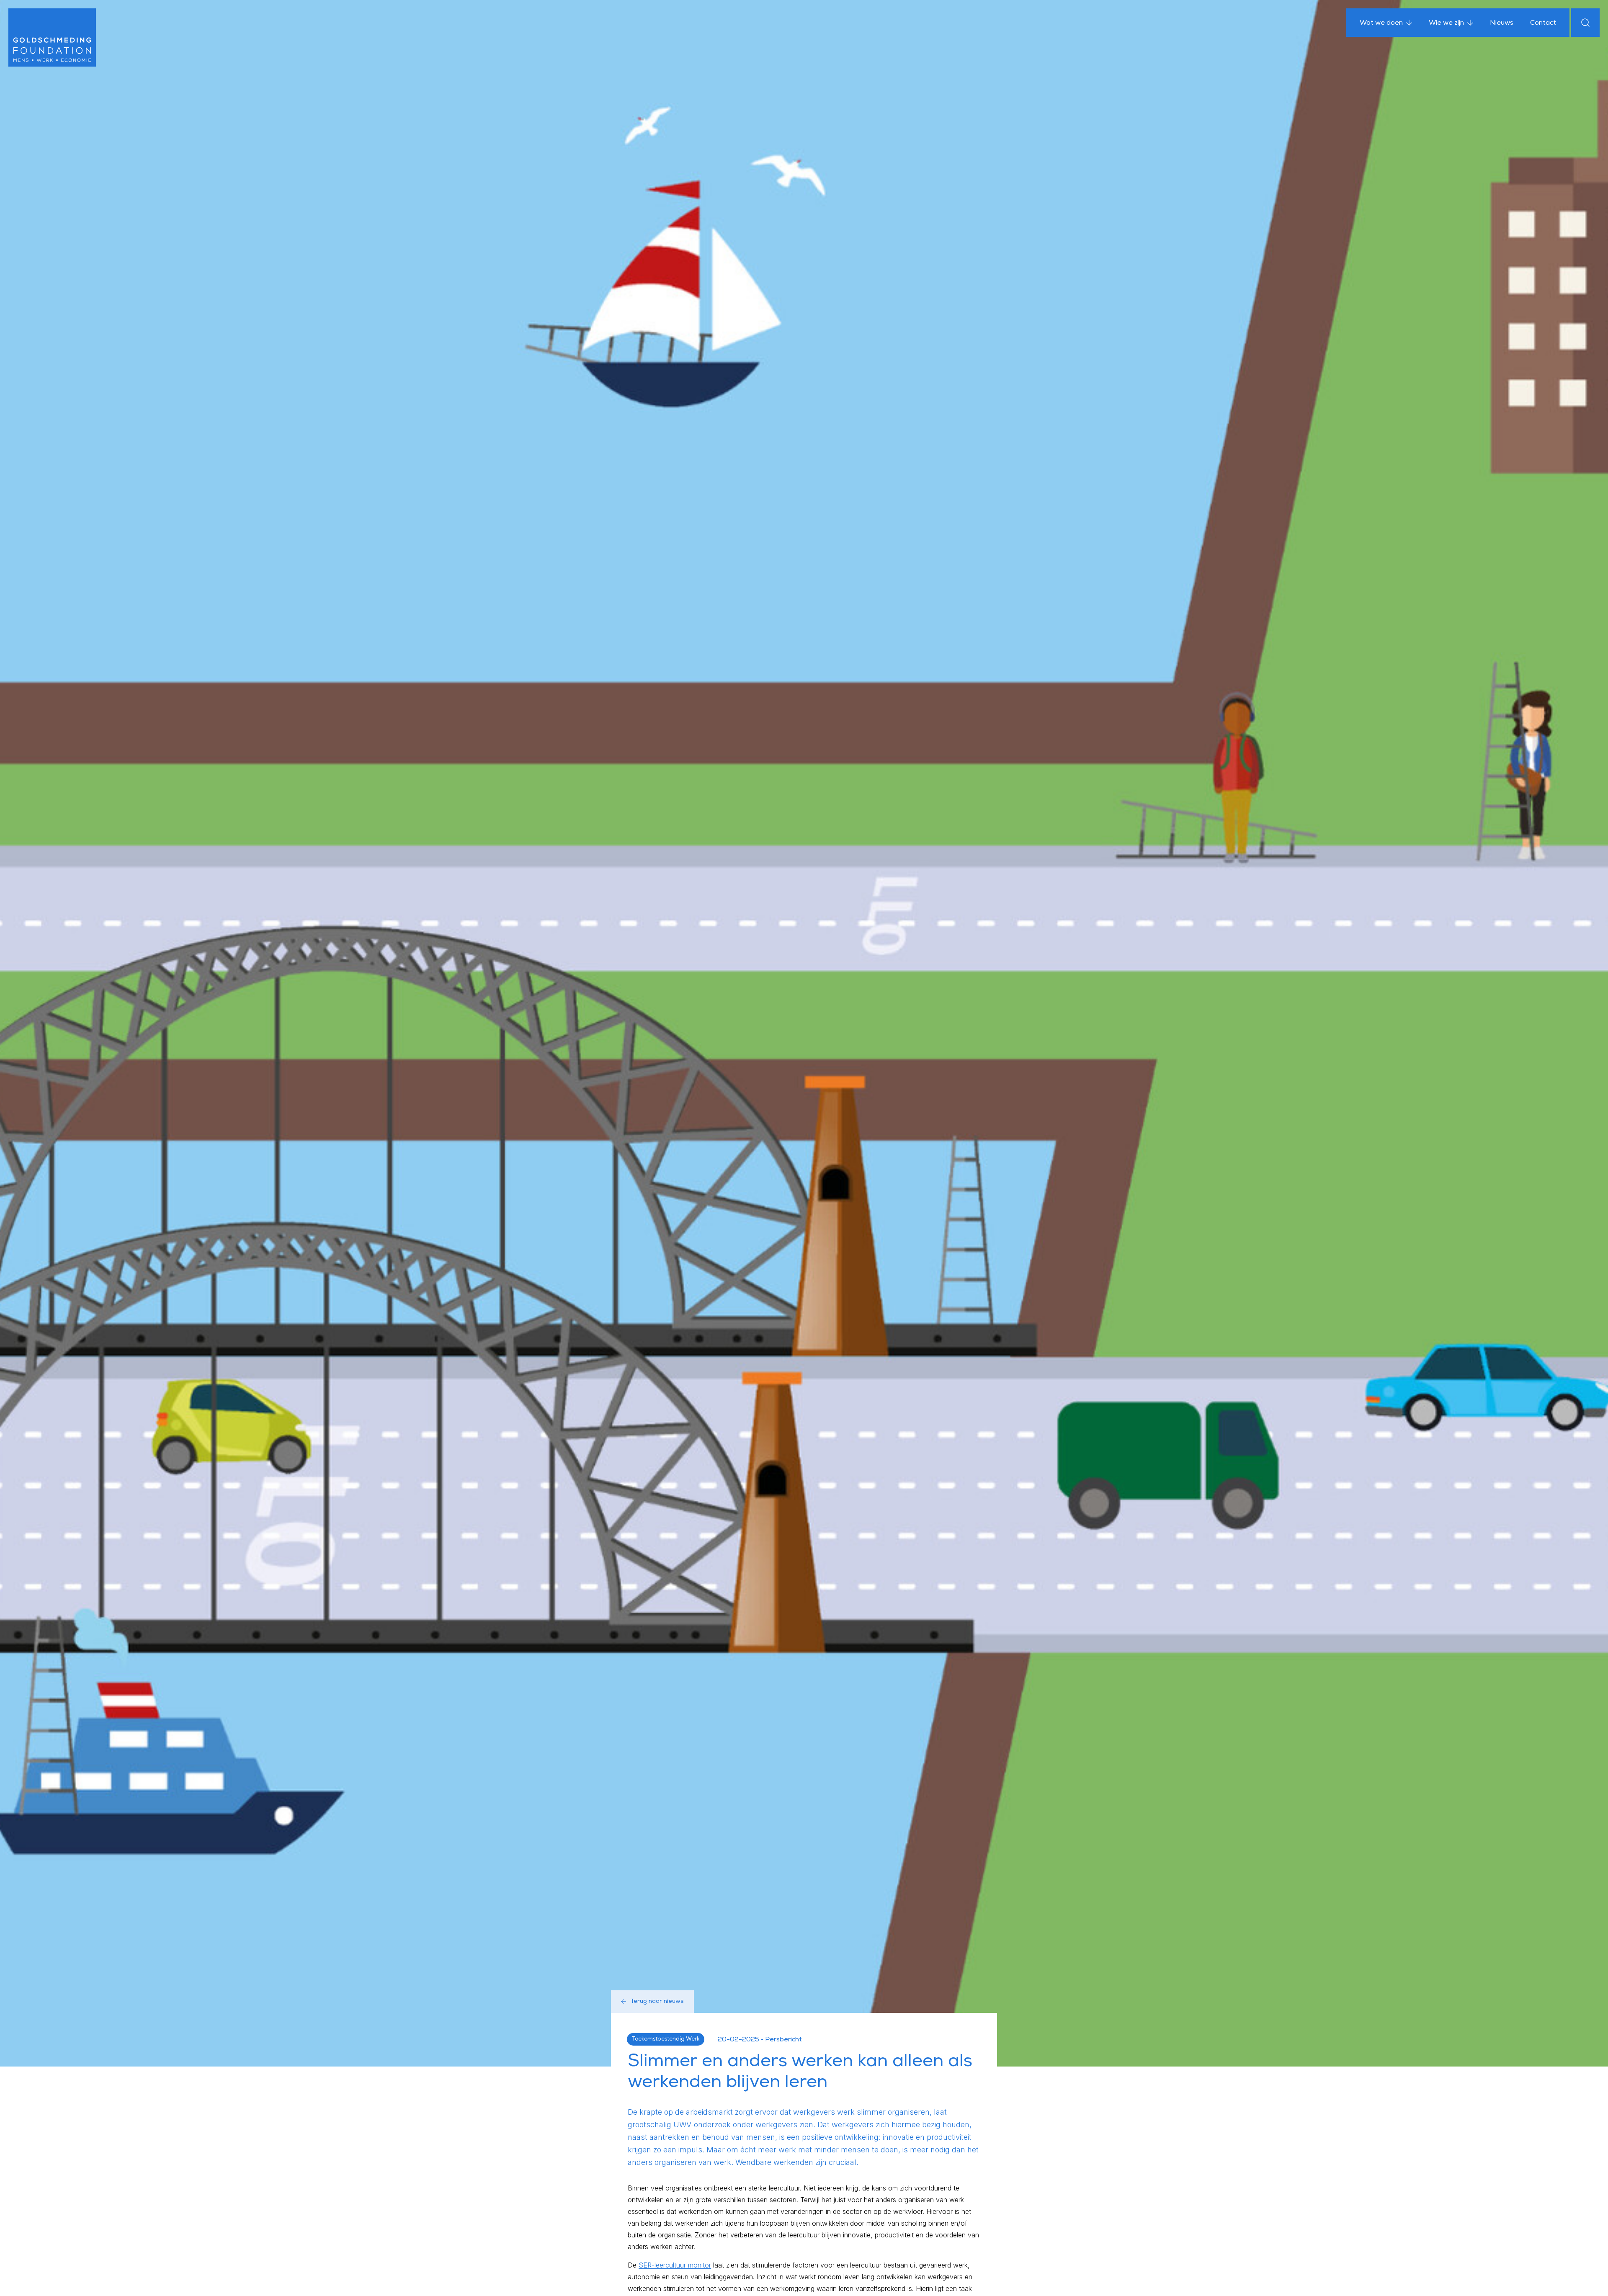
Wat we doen (1381, 23)
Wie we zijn (1446, 23)
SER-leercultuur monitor (675, 2265)
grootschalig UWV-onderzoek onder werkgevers (713, 2125)
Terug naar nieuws (657, 2002)
